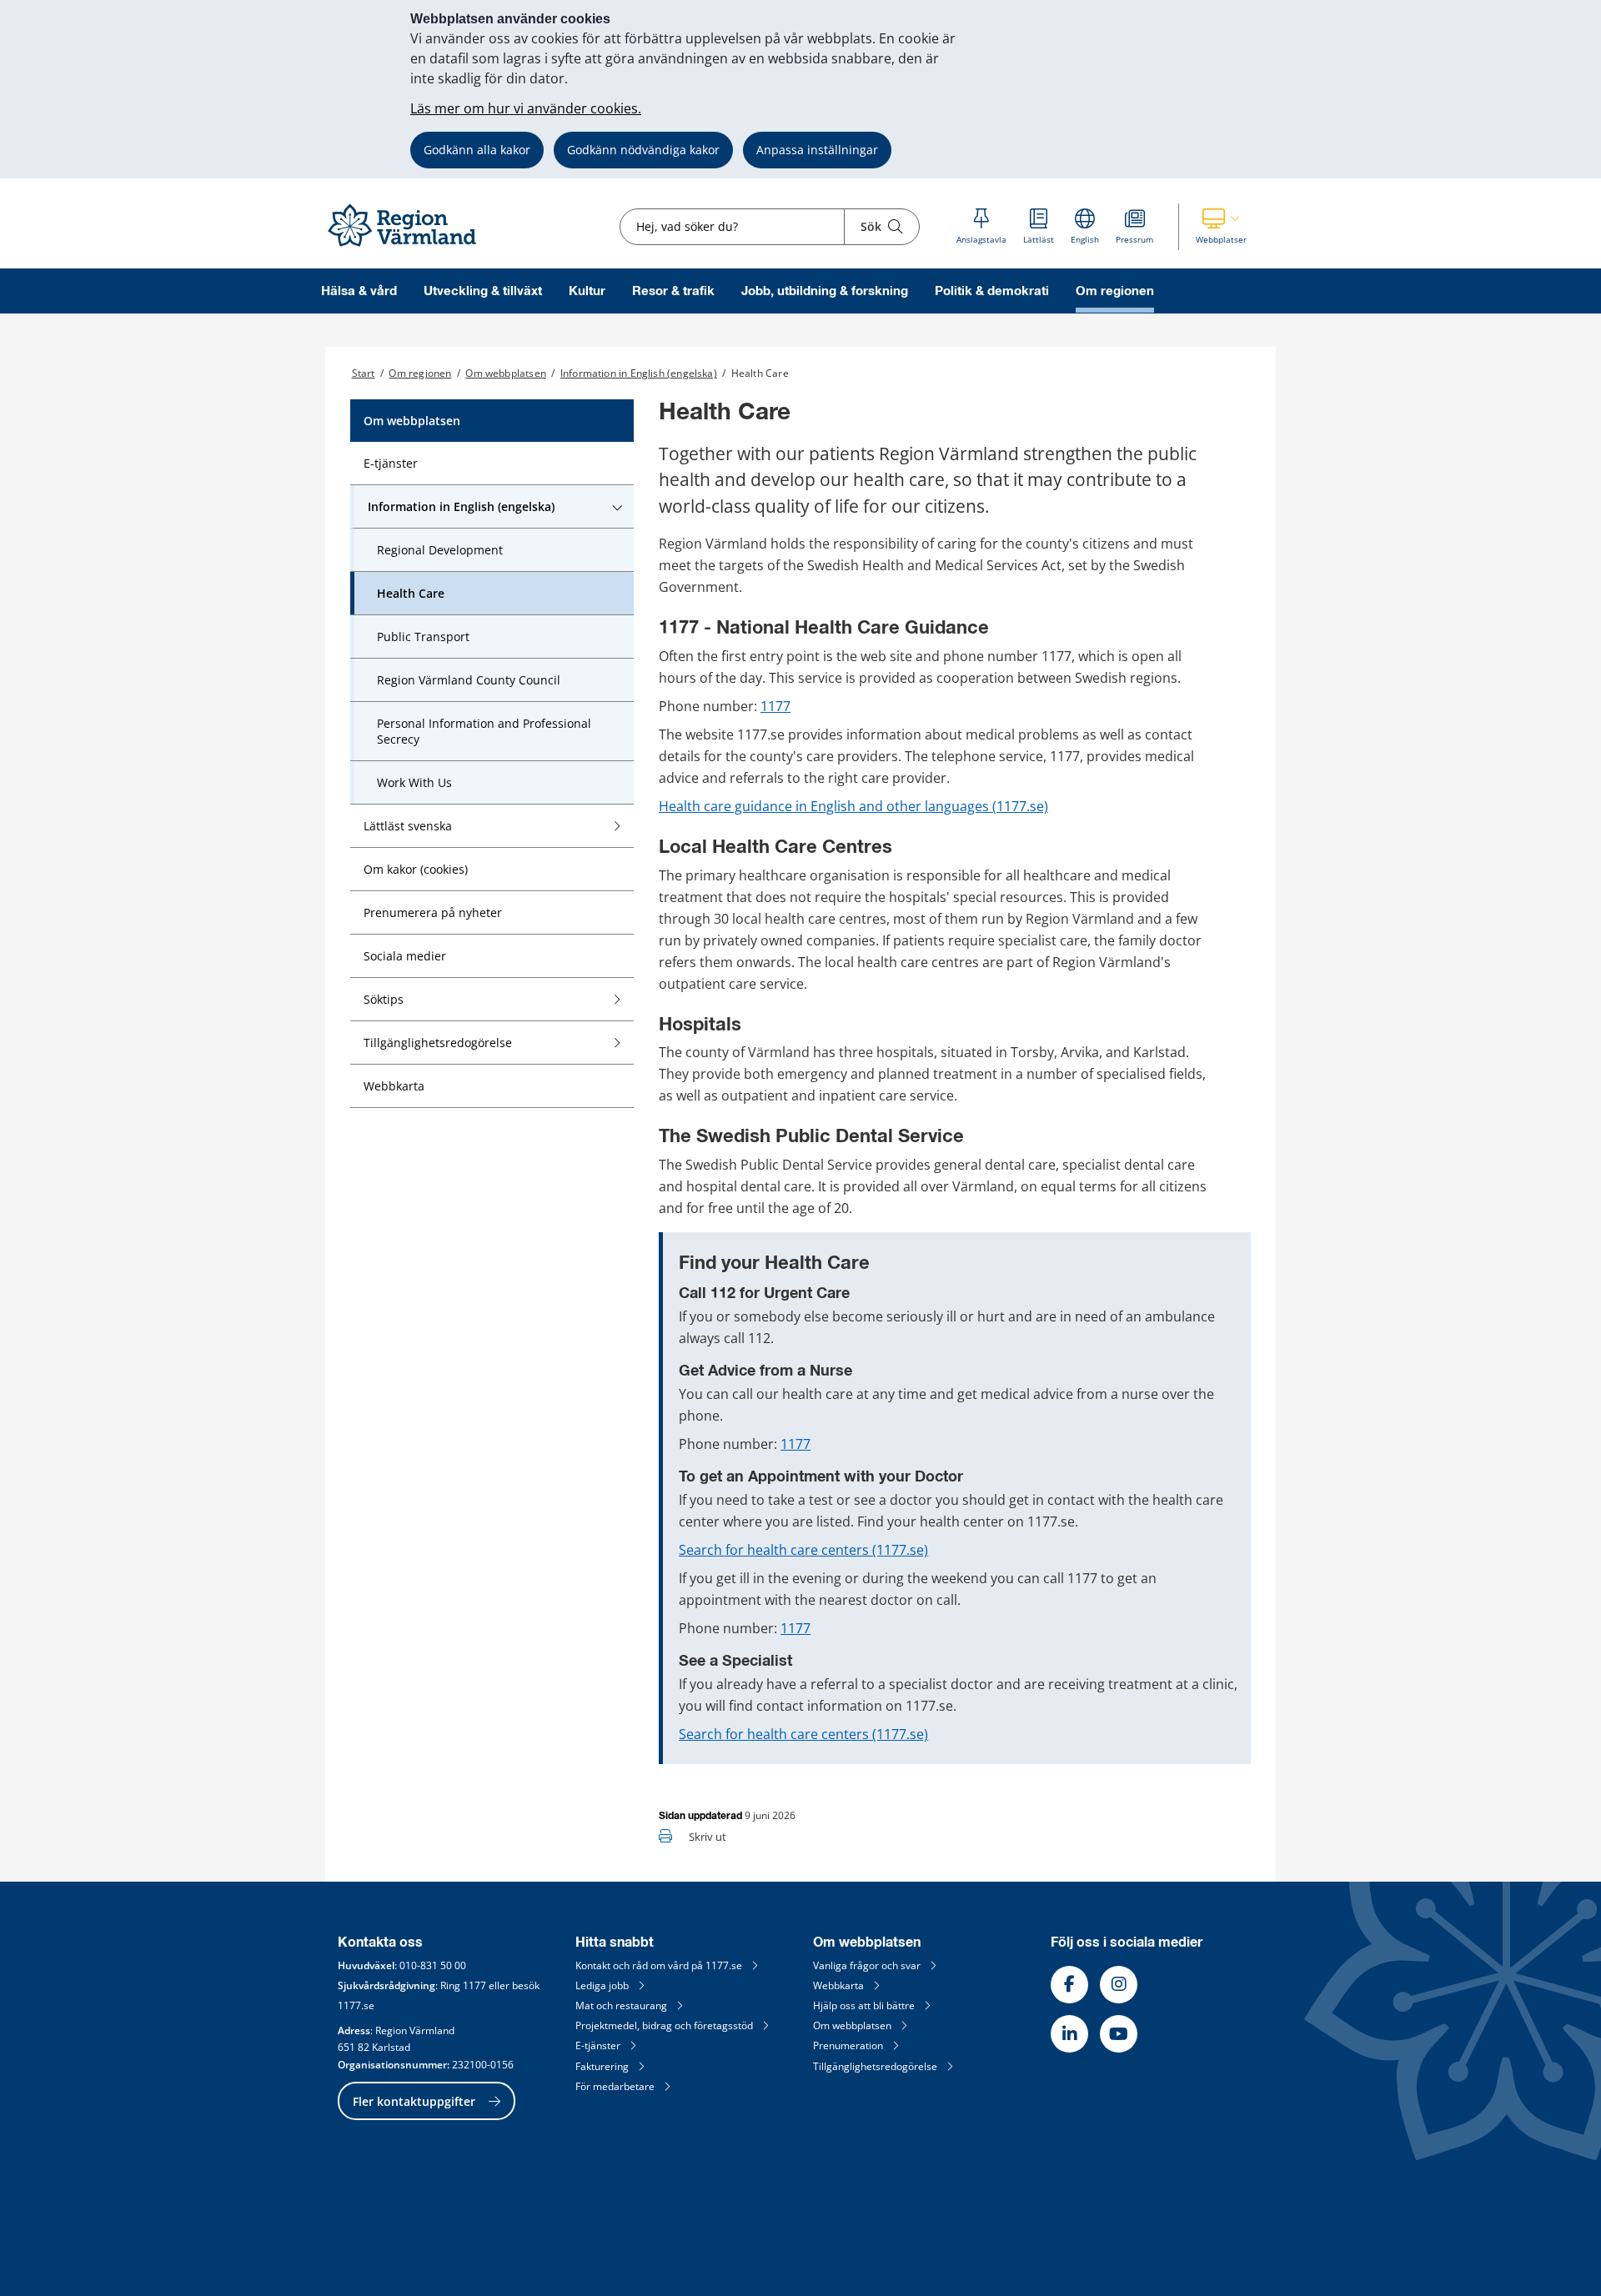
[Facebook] (1069, 1985)
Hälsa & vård (359, 291)
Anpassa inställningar (817, 150)
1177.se (356, 2005)
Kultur (587, 291)
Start (364, 373)
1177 (775, 706)
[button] (1221, 227)
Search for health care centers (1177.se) (803, 1550)
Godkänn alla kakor (477, 150)
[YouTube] (1119, 2034)
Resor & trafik (673, 291)
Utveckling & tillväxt (483, 291)
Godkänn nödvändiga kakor (643, 150)
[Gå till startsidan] (409, 247)
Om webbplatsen (506, 373)
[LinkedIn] (1069, 2034)
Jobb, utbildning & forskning (825, 291)
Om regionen (1115, 291)
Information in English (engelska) (639, 373)
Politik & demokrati (992, 291)
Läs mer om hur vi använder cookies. (526, 108)
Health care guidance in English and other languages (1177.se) (853, 806)
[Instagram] (1119, 1985)
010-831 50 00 (433, 1965)
